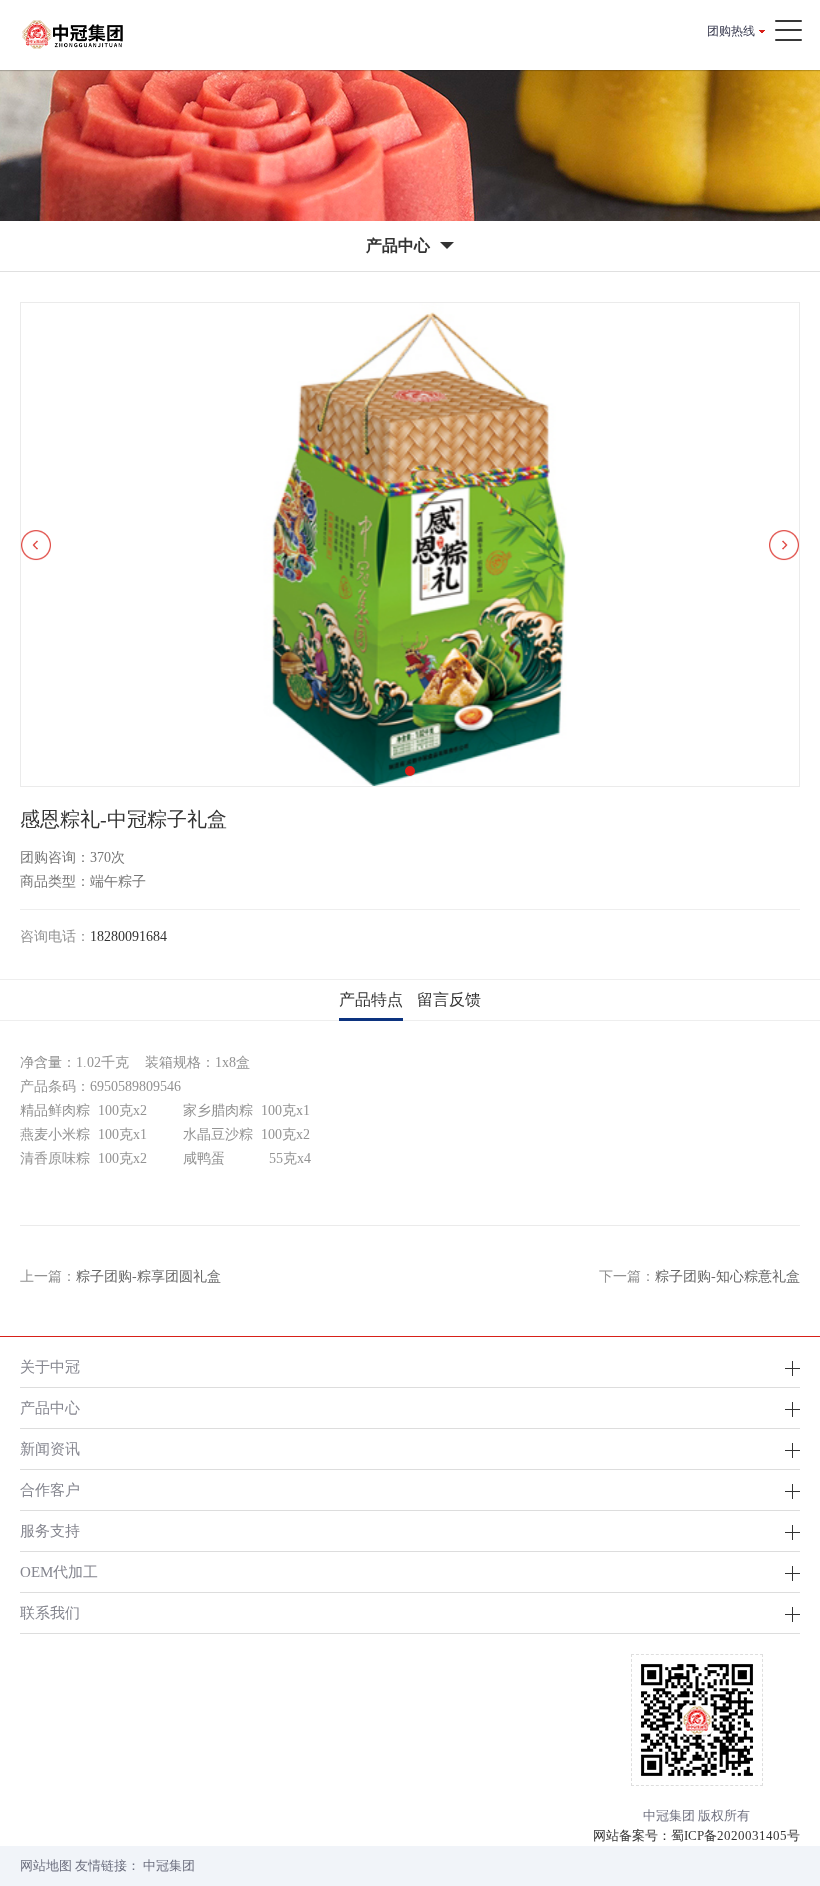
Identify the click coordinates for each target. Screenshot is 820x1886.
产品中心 (50, 1407)
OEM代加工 (59, 1571)
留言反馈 (449, 999)
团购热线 (731, 31)
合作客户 (50, 1489)
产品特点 (371, 999)
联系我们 (50, 1612)
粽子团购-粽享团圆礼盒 (148, 1276)
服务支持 (50, 1530)
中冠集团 (169, 1865)
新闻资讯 (50, 1448)
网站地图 (46, 1865)
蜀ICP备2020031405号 (735, 1835)
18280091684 (128, 936)
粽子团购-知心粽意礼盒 (727, 1276)
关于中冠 (50, 1366)
